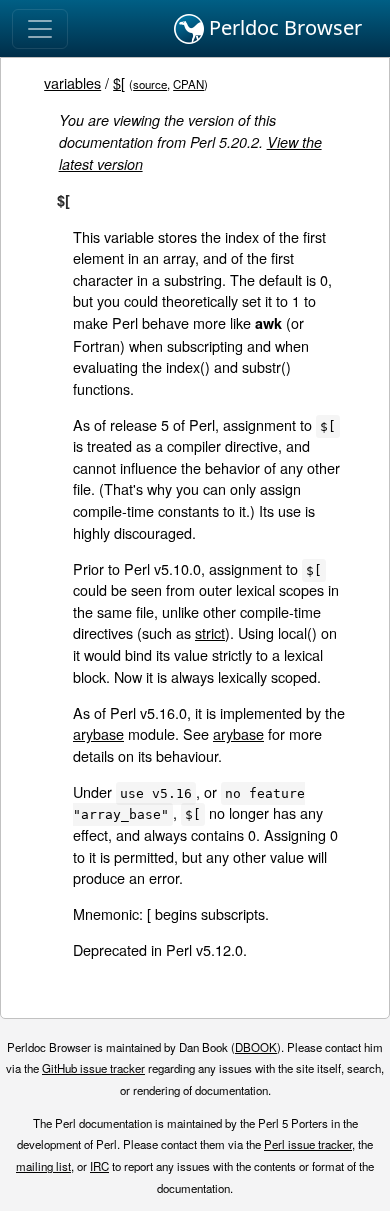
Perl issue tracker (308, 1144)
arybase (98, 733)
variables (72, 82)
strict (210, 632)
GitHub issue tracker (93, 1068)
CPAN (188, 84)
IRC (99, 1166)
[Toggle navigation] (40, 29)
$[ (119, 82)
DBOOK (256, 1047)
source (150, 84)
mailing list (43, 1166)
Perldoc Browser (283, 27)
